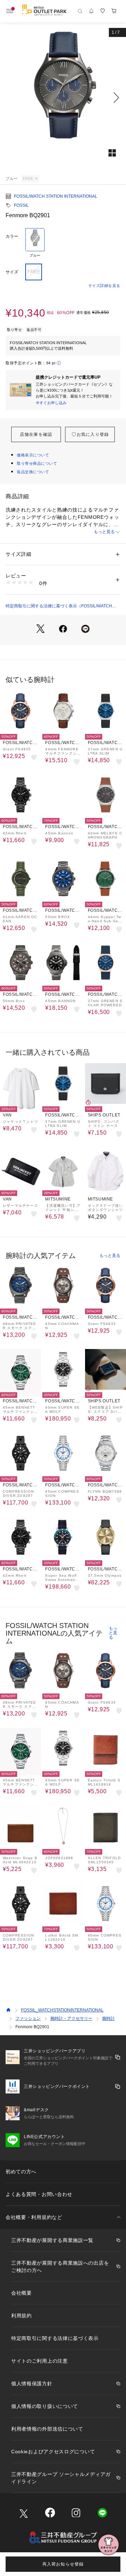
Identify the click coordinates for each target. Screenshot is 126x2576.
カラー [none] (12, 236)
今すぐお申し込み (51, 403)
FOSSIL (21, 205)
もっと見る (104, 532)
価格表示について (33, 455)
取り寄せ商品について (37, 463)
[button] (63, 98)
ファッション (28, 2018)
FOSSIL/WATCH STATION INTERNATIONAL (56, 196)
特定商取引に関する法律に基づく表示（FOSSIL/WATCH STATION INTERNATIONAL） (59, 606)
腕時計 (108, 2018)
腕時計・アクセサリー (71, 2018)
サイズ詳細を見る (104, 286)
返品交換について (33, 472)
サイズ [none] (12, 272)
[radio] (35, 243)
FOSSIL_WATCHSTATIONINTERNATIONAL (62, 2010)
